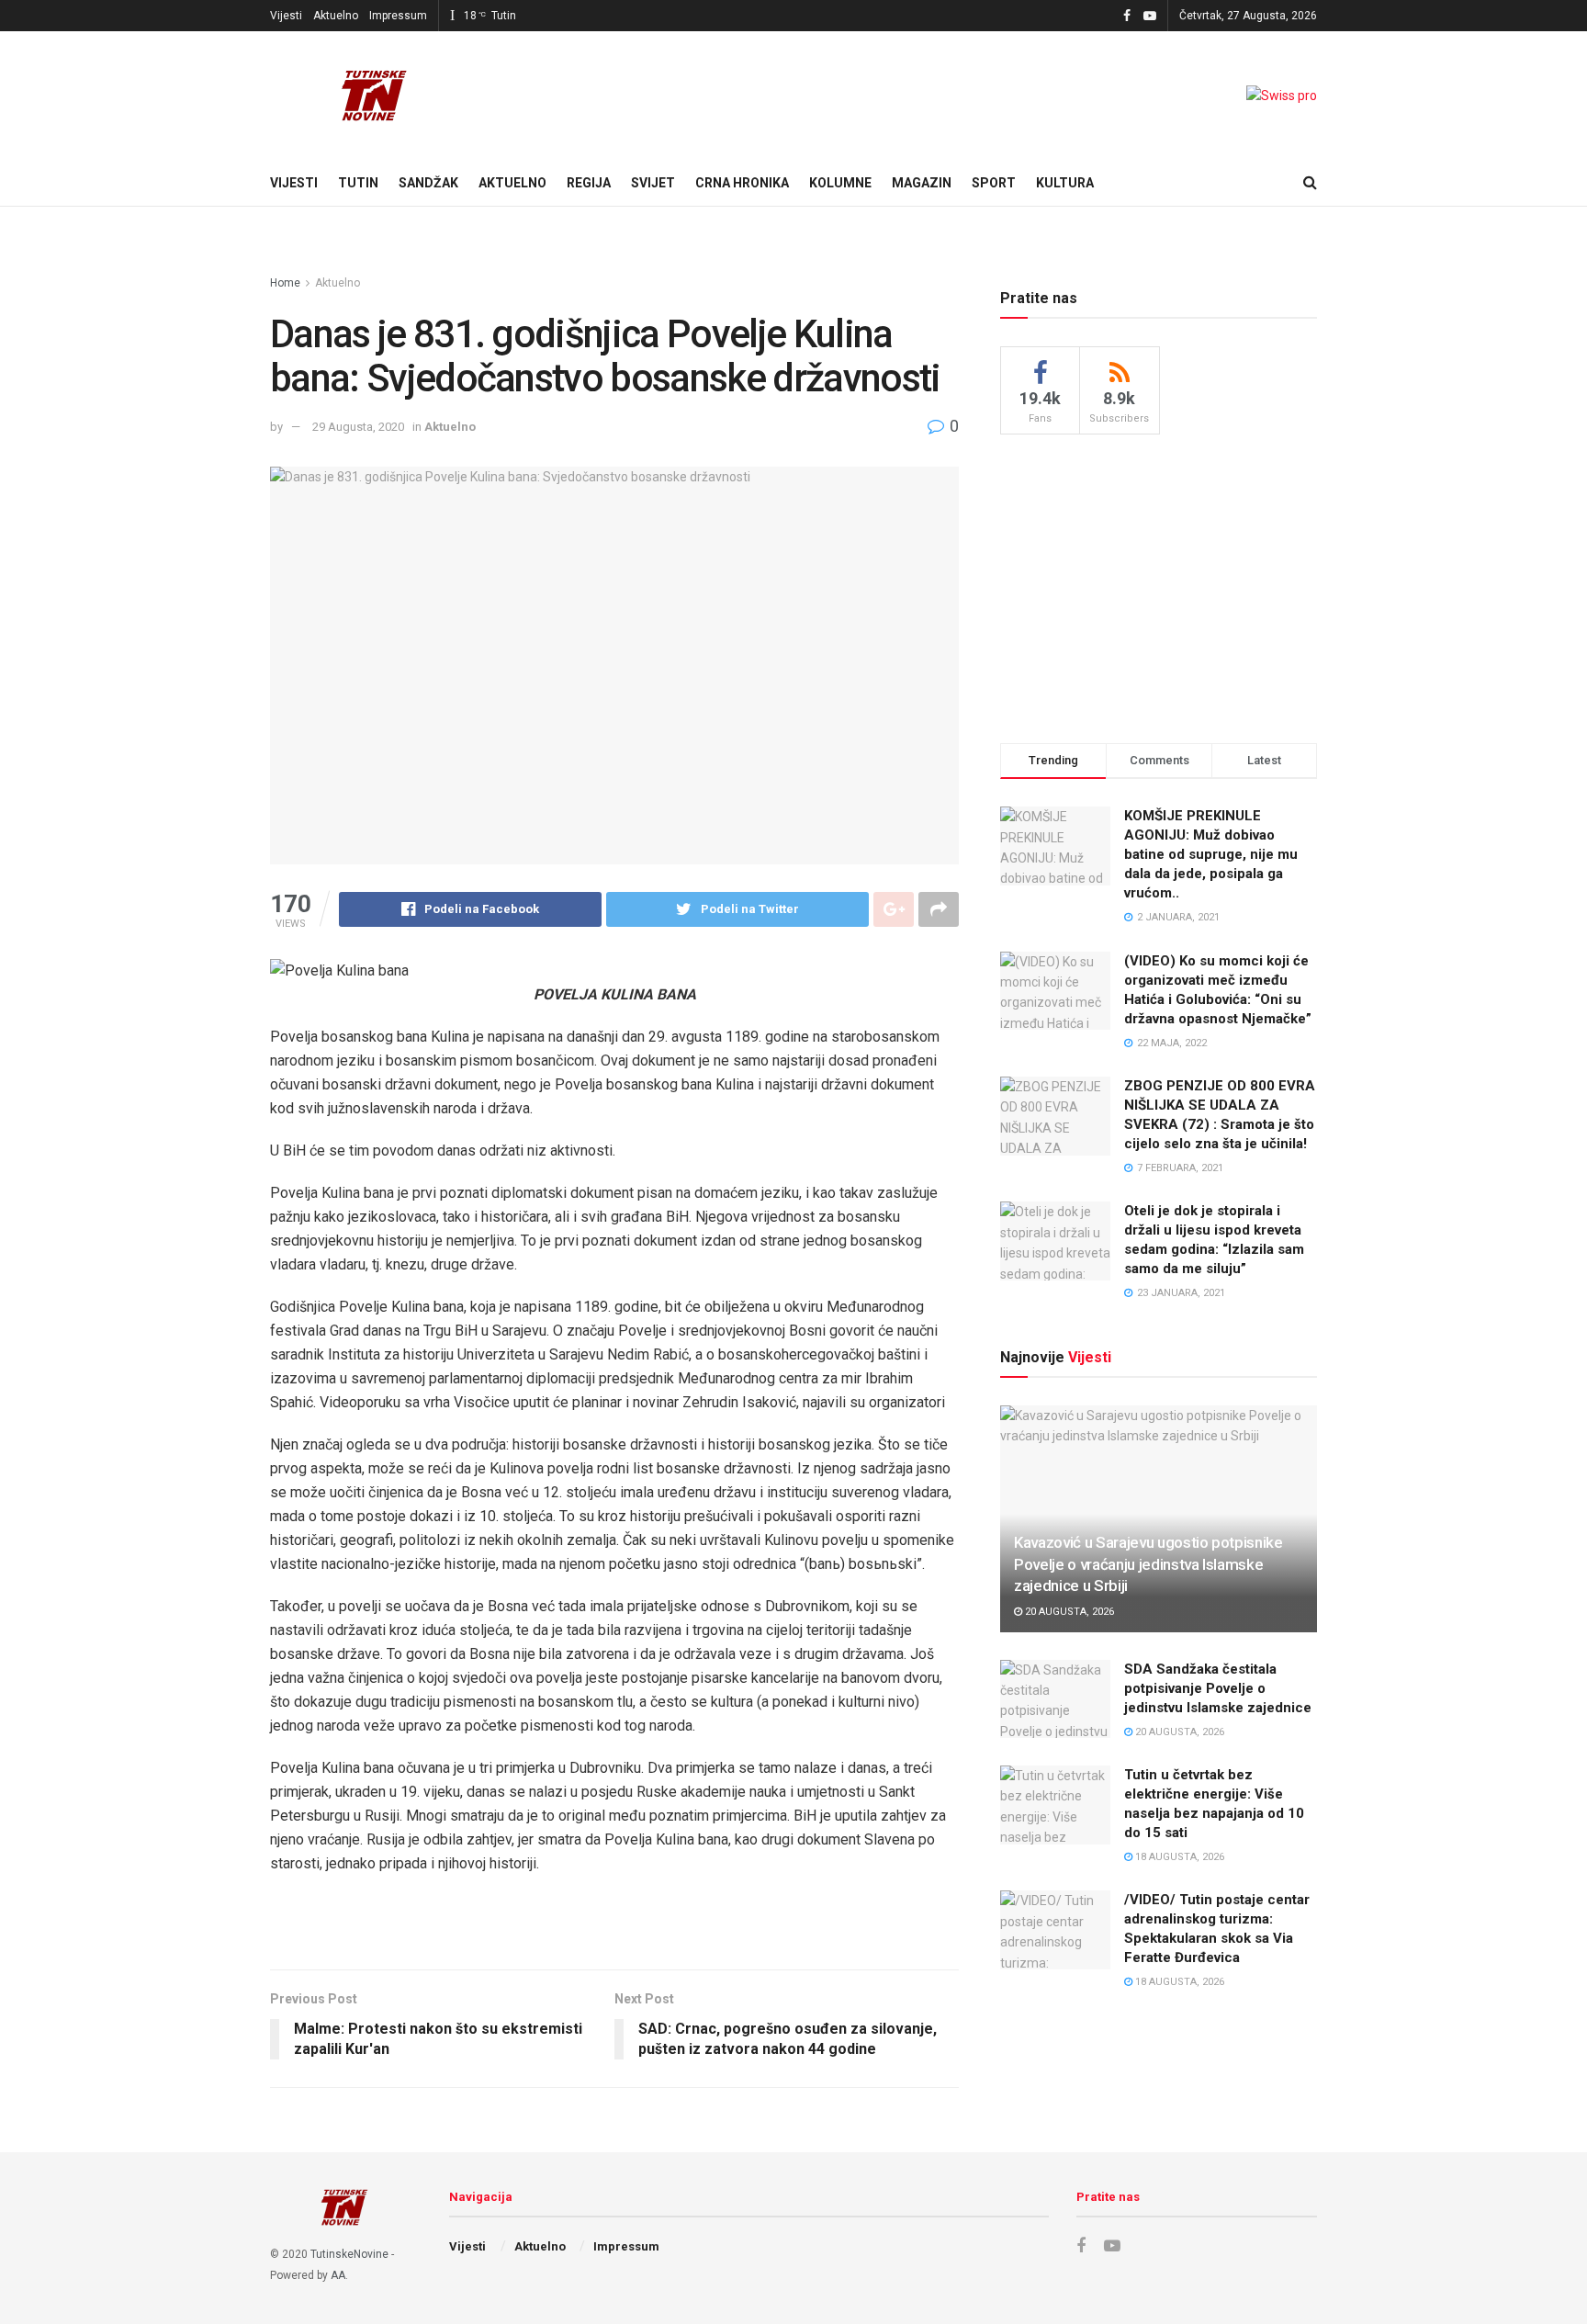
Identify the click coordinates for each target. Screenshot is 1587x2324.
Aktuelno (336, 16)
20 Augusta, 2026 (1068, 1612)
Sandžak (428, 183)
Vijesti (286, 16)
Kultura (1065, 183)
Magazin (922, 183)
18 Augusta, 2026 (1178, 1857)
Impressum (398, 16)
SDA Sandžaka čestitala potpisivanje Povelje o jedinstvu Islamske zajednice (1218, 1688)
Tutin (358, 183)
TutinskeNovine (349, 2254)
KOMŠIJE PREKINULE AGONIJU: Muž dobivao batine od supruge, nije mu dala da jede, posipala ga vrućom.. (1211, 854)
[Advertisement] (1159, 586)
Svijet (653, 183)
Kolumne (840, 183)
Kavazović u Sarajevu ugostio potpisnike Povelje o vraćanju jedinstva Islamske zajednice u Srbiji (1148, 1564)
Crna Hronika (742, 183)
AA (338, 2275)
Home (285, 283)
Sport (994, 183)
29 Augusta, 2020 (358, 427)
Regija (589, 183)
